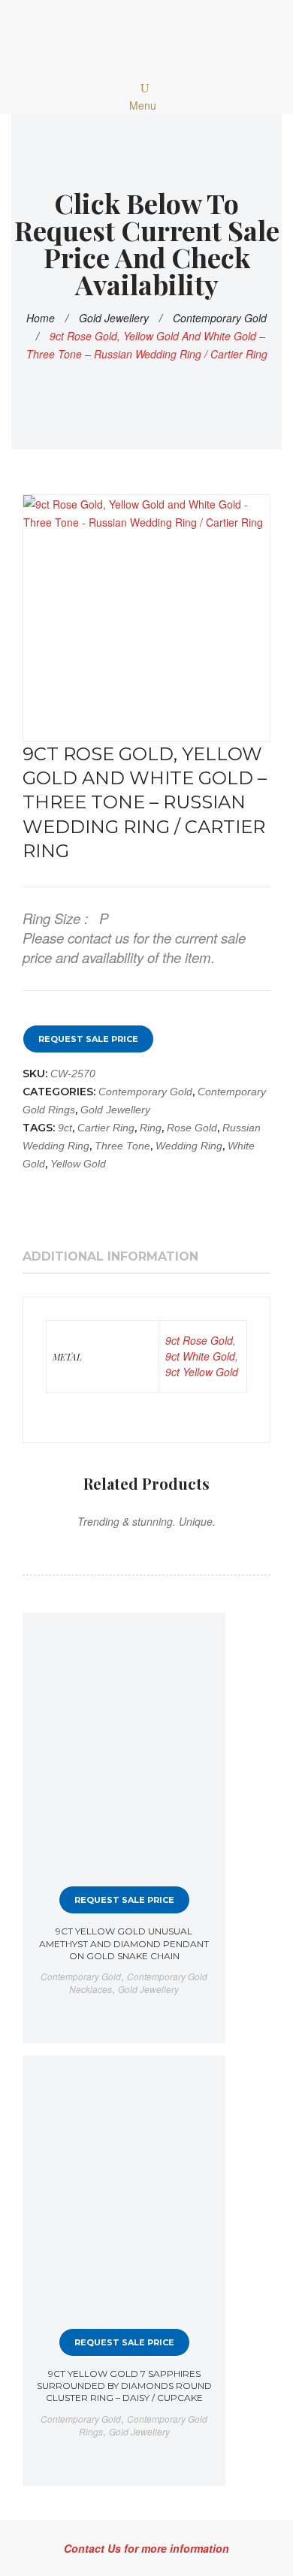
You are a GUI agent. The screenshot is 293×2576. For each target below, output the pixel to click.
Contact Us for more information (146, 2548)
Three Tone (122, 1146)
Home (41, 318)
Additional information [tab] (110, 1256)
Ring (151, 1128)
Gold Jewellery (114, 318)
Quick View (201, 1638)
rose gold (192, 1128)
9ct (65, 1128)
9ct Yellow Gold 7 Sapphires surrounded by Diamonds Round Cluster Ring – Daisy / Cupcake (124, 2386)
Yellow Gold (78, 1164)
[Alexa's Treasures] (146, 39)
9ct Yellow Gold (202, 1372)
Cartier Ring (106, 1128)
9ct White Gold (200, 1356)
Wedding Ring (189, 1146)
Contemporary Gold (220, 318)
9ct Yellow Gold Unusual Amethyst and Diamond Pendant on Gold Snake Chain (124, 1943)
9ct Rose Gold (199, 1340)
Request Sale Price (88, 1039)
